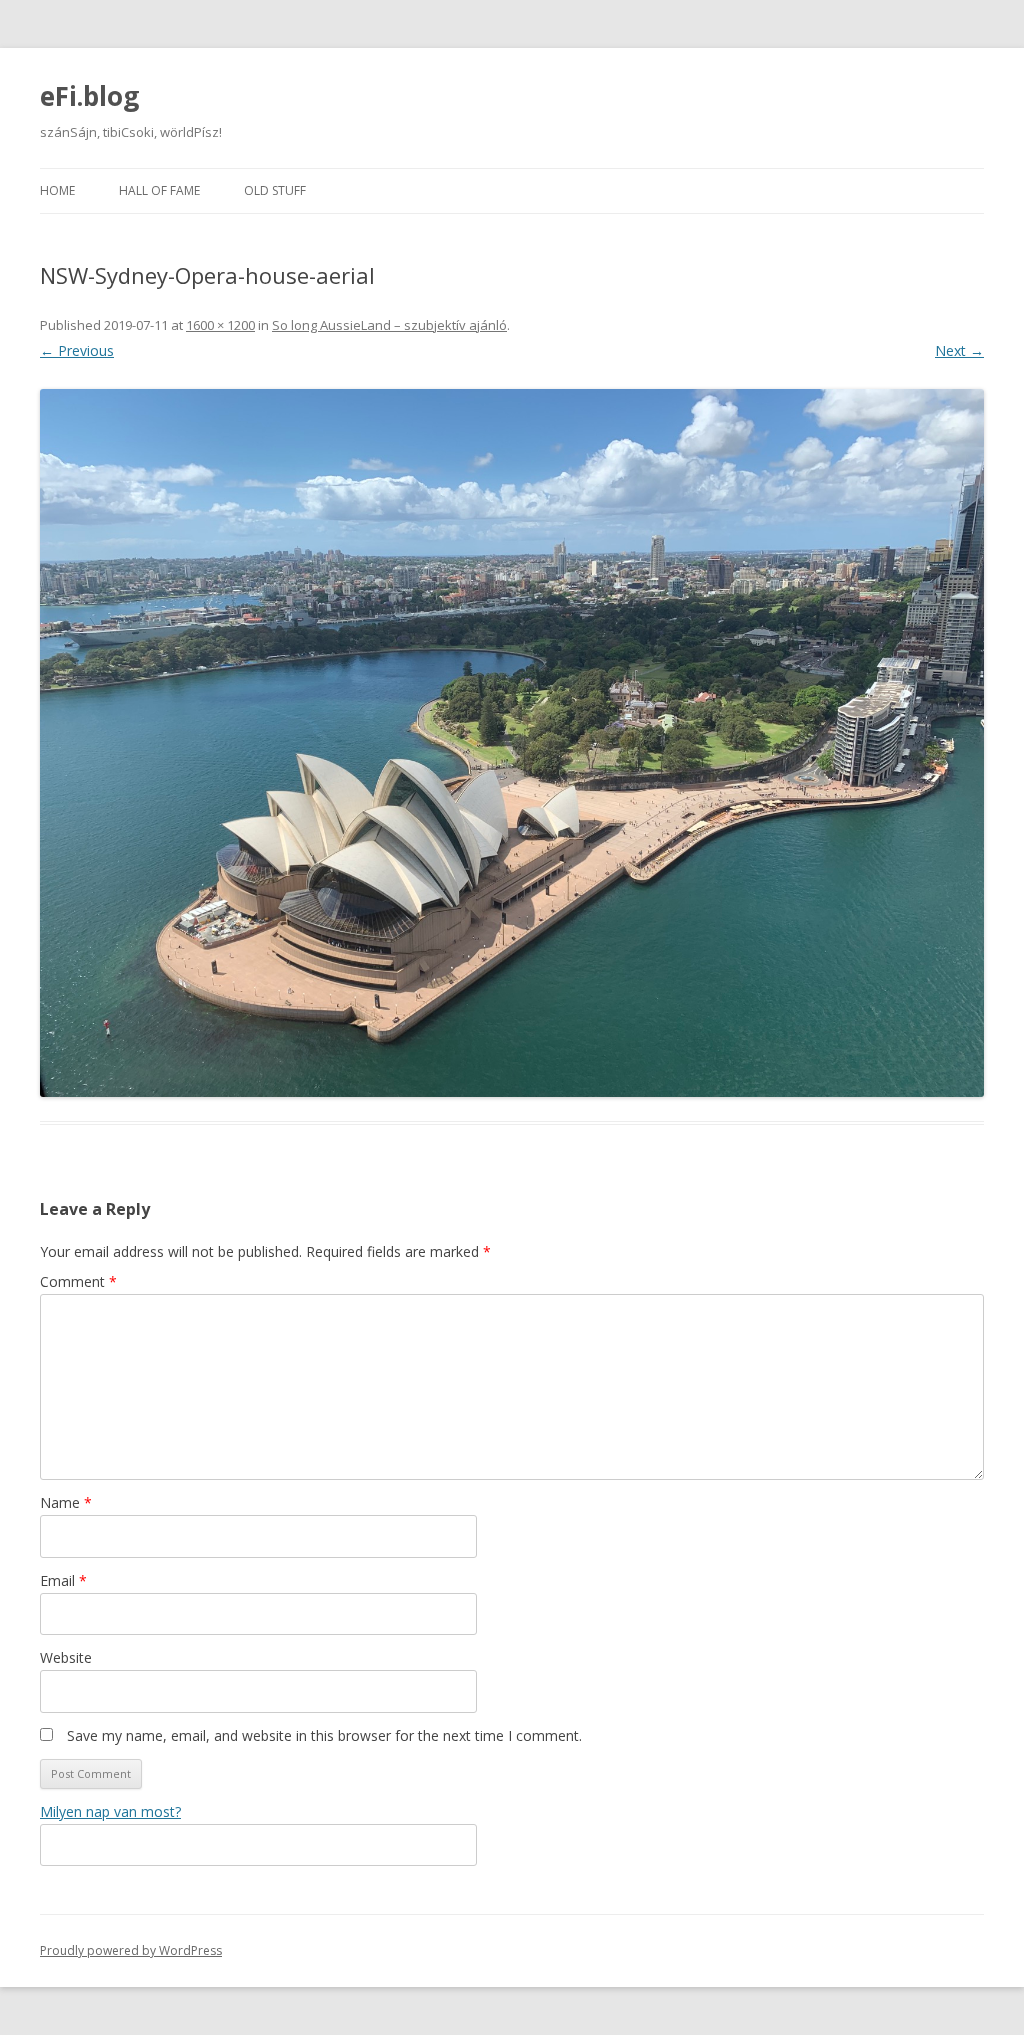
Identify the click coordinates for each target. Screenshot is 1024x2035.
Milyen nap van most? (110, 1811)
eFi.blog (89, 96)
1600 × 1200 (220, 325)
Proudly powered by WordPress (131, 1950)
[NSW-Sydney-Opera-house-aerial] (512, 743)
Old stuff (275, 190)
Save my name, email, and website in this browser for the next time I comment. (324, 1735)
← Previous (77, 350)
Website (66, 1657)
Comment (78, 1281)
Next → (959, 350)
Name (66, 1502)
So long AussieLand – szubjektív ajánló (389, 325)
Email (63, 1580)
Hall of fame (159, 190)
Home (57, 190)
